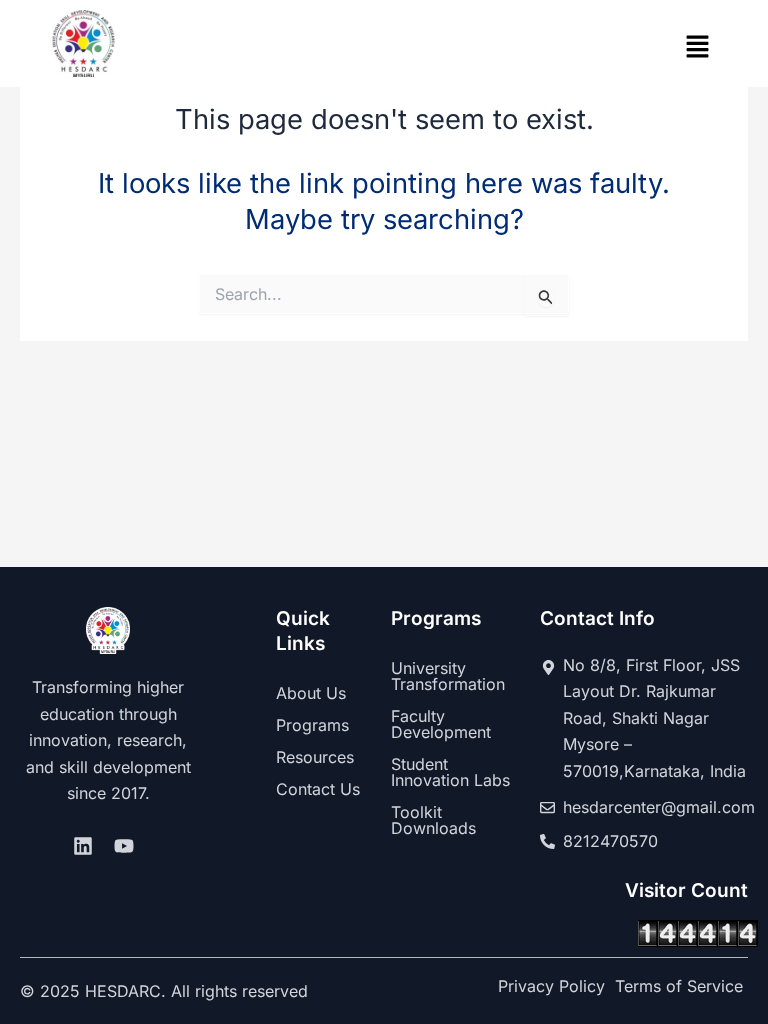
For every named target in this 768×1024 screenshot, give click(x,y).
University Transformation (448, 676)
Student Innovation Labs (450, 772)
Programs (312, 725)
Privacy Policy (551, 986)
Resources (315, 757)
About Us (311, 693)
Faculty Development (441, 724)
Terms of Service (679, 986)
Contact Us (318, 789)
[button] (698, 48)
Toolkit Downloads (433, 820)
